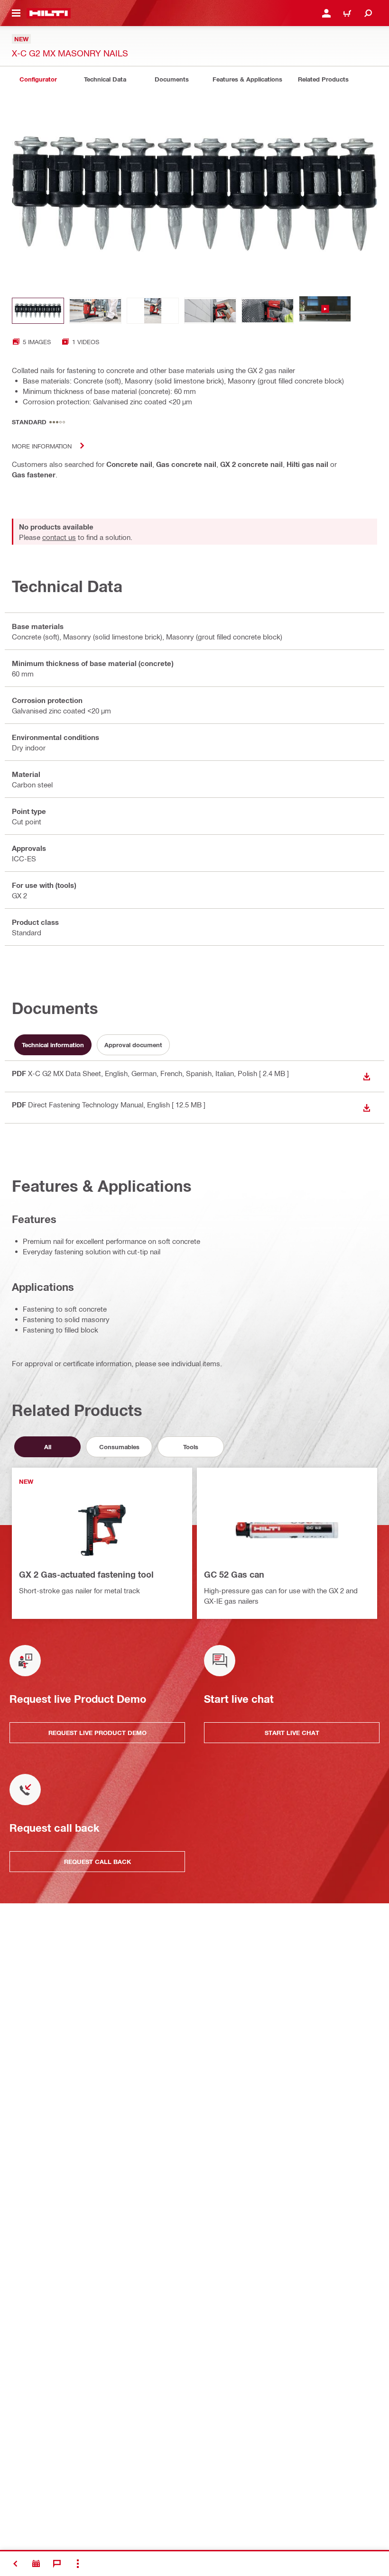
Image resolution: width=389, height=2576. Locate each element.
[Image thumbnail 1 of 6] (38, 311)
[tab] (38, 79)
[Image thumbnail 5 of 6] (268, 311)
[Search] (368, 13)
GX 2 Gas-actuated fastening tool (86, 1574)
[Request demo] (36, 2564)
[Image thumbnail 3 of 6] (153, 311)
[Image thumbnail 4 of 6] (210, 311)
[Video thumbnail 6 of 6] (325, 311)
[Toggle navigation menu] (16, 13)
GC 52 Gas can (234, 1574)
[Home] (49, 13)
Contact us (59, 537)
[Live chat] (57, 2564)
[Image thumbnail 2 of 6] (95, 311)
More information (42, 446)
